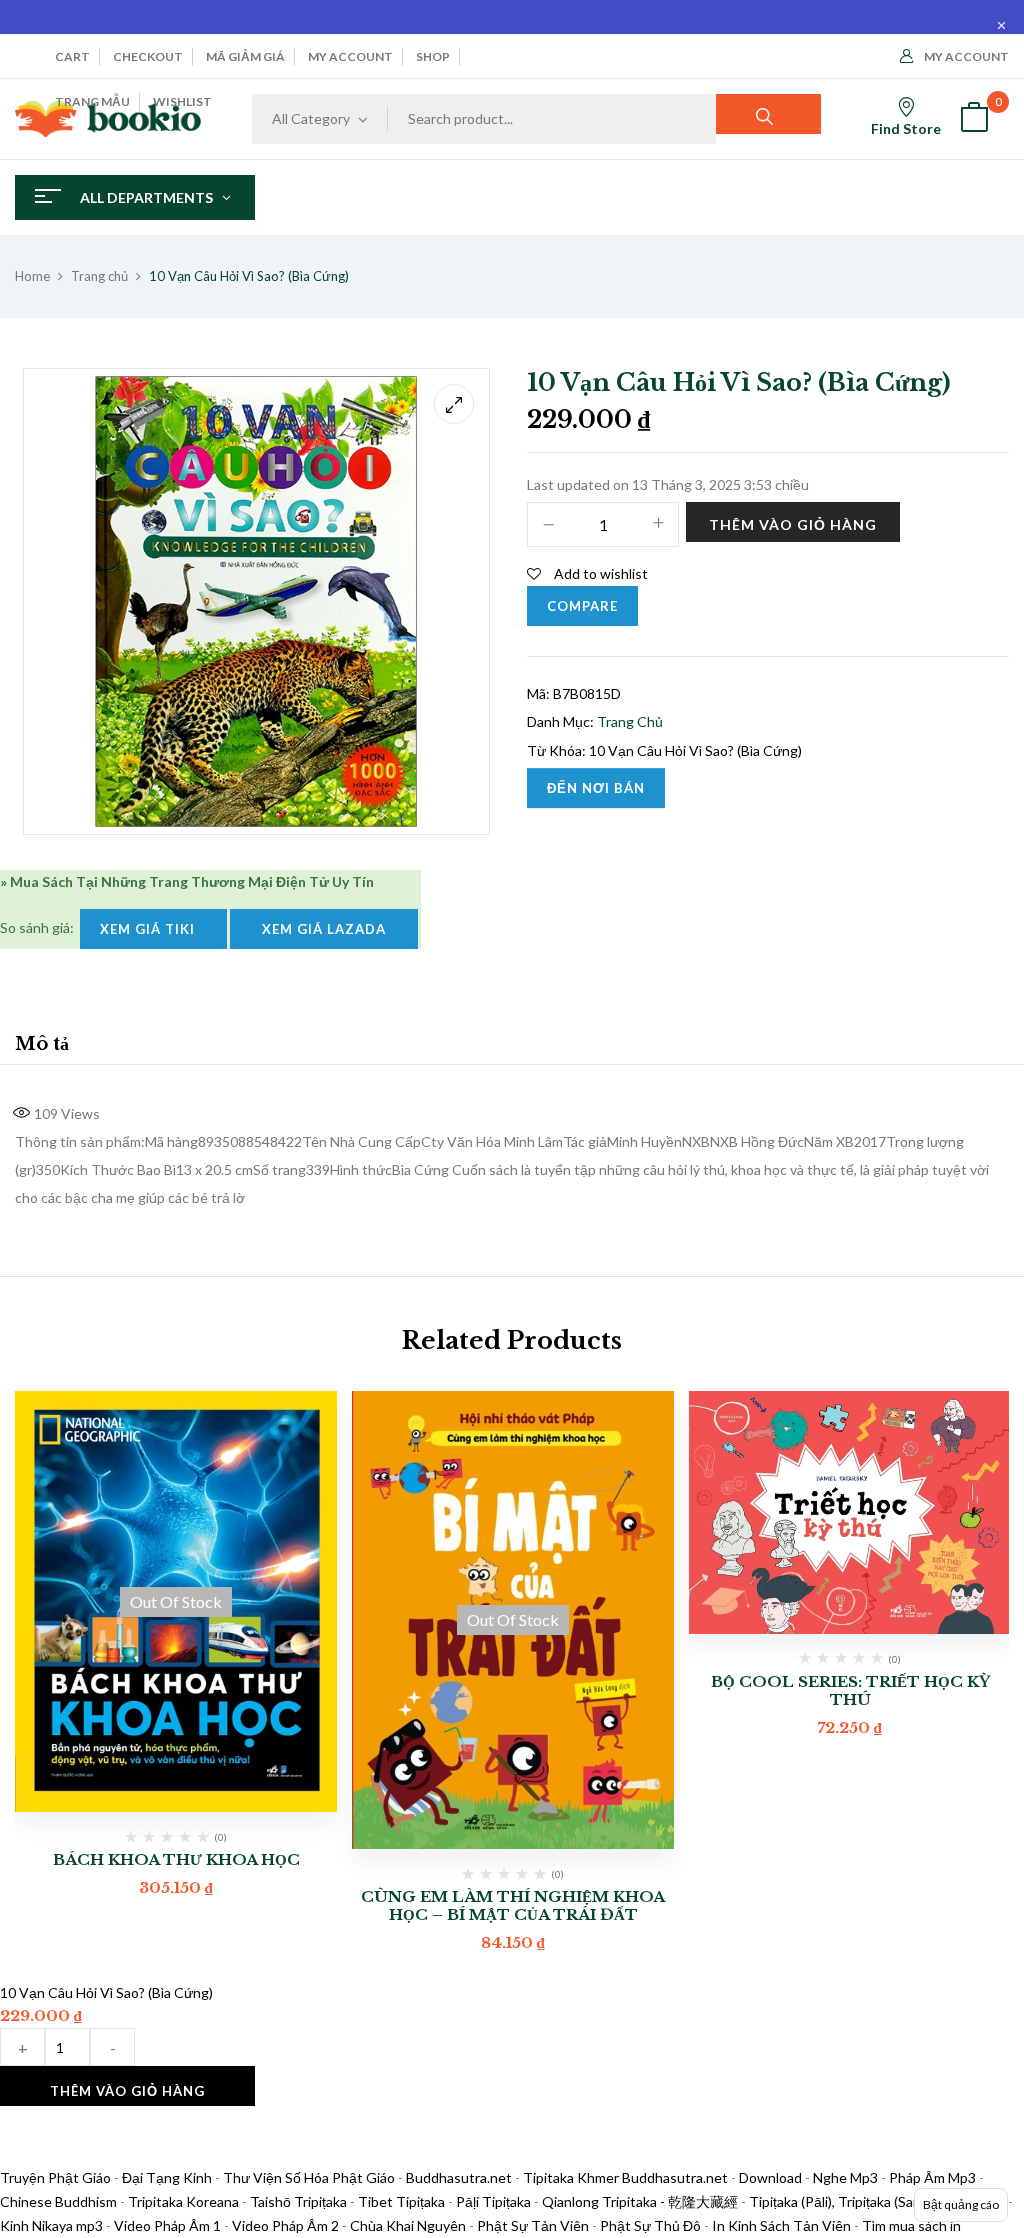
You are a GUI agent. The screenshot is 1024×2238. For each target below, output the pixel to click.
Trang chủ (99, 276)
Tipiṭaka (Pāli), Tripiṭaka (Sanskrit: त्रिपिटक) (877, 2201)
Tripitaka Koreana (183, 2201)
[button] (974, 119)
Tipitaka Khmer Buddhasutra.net (625, 2177)
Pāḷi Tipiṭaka (493, 2201)
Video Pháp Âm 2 (285, 2225)
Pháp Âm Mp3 (932, 2177)
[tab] (42, 1047)
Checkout (148, 56)
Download (770, 2177)
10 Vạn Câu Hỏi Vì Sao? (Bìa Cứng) (695, 750)
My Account (966, 56)
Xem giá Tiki (153, 929)
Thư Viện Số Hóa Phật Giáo (309, 2177)
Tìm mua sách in (911, 2225)
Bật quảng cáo (961, 2204)
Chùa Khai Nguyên (408, 2225)
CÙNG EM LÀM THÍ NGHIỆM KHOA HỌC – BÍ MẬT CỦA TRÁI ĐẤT (513, 1905)
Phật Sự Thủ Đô (650, 2225)
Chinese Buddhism (58, 2201)
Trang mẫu (92, 101)
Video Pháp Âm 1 (167, 2225)
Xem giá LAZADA (324, 929)
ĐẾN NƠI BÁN (596, 788)
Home (32, 276)
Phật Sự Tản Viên (533, 2225)
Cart (72, 56)
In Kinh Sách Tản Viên (781, 2225)
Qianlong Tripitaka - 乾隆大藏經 (640, 2201)
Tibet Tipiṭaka (401, 2201)
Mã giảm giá (245, 56)
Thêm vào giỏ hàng (793, 524)
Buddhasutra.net (459, 2177)
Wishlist (182, 101)
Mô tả (42, 1044)
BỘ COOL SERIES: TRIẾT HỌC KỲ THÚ (850, 1690)
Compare (582, 606)
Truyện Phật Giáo (55, 2177)
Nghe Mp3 (845, 2177)
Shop (433, 56)
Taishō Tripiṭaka (300, 2201)
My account (350, 56)
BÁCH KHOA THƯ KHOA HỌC (176, 1859)
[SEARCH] (768, 114)
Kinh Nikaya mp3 (53, 2225)
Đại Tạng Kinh (167, 2177)
